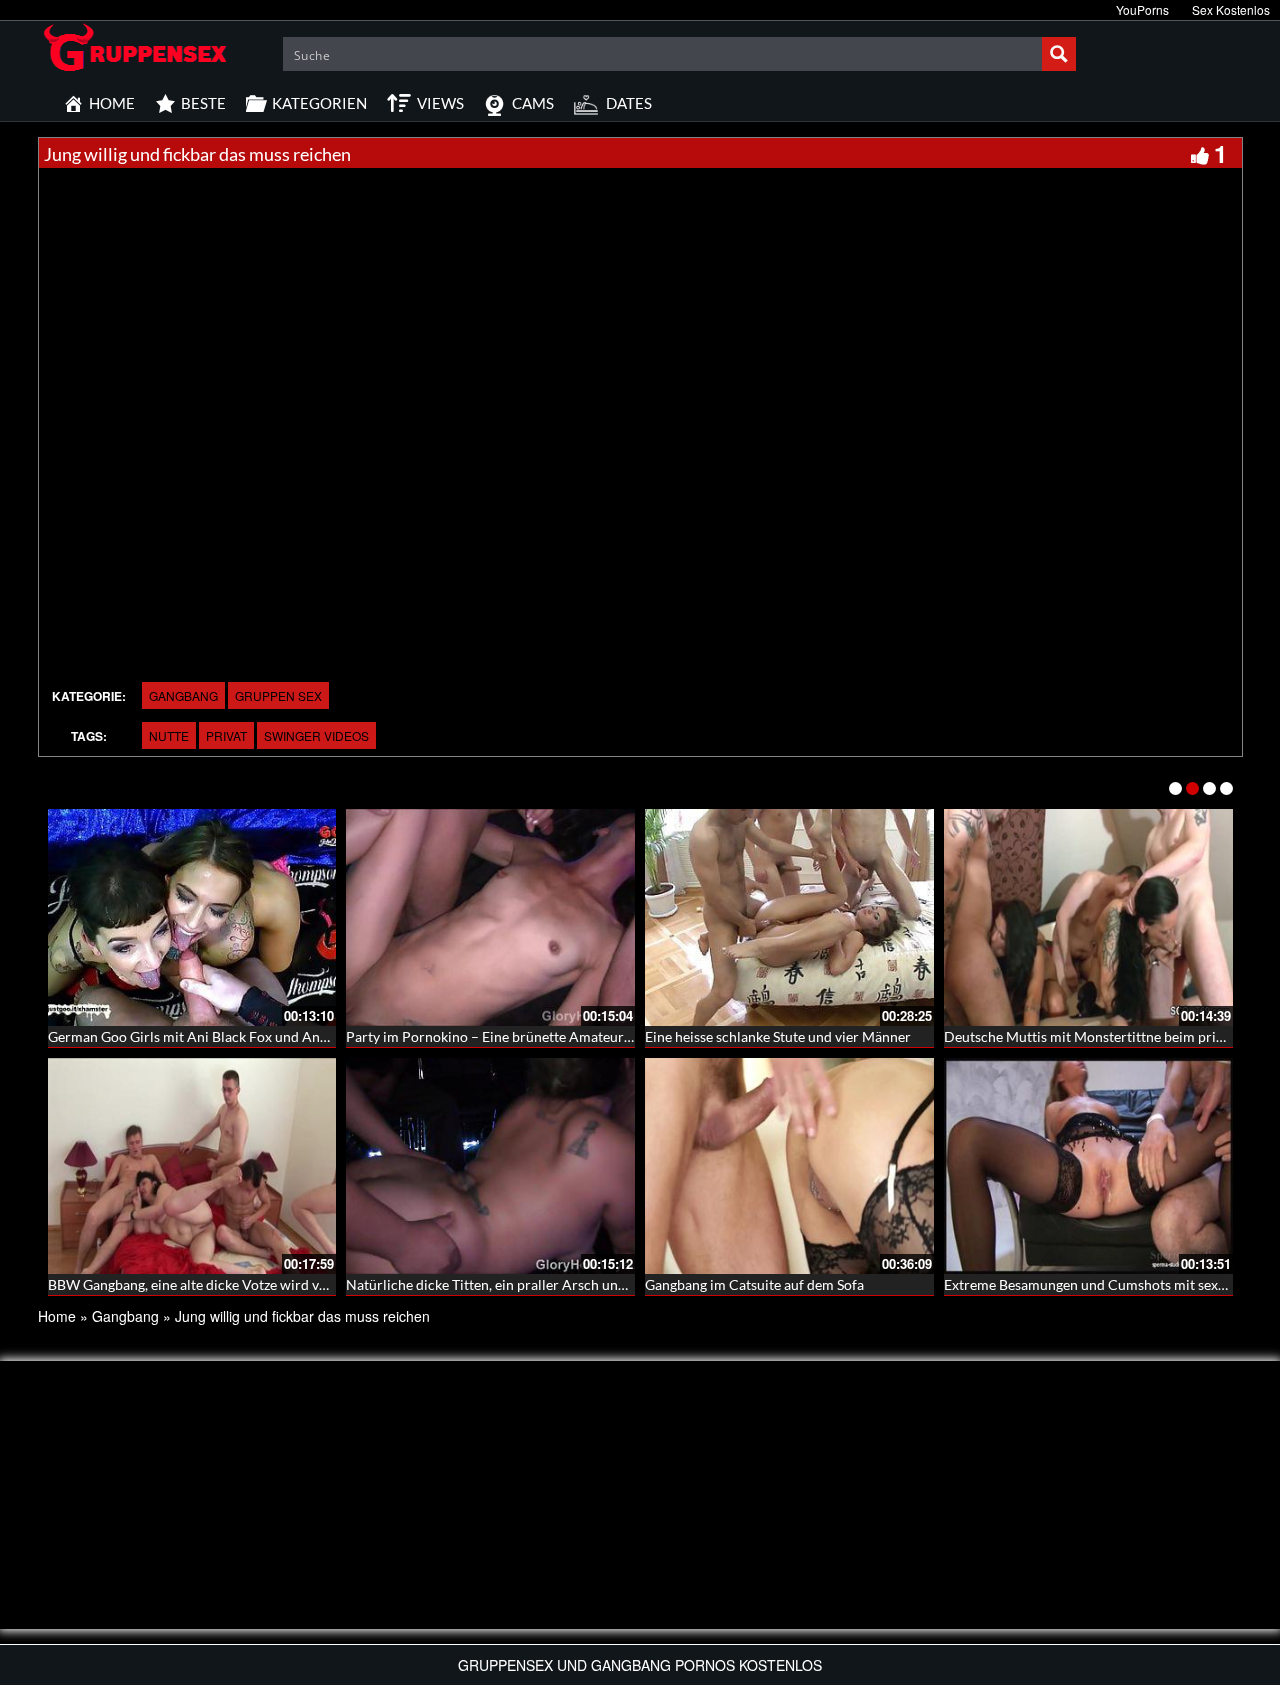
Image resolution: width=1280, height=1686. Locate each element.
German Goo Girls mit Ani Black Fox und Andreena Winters (232, 1036)
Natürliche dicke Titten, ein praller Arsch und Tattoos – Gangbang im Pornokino (592, 1284)
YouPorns (1142, 9)
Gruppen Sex (278, 695)
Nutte (169, 735)
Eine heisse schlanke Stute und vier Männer (778, 1036)
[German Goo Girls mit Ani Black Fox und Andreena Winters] (192, 917)
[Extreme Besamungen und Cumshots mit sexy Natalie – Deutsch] (1088, 1166)
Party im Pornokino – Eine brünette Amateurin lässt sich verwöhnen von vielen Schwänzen (626, 1036)
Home (57, 1316)
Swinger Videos (316, 735)
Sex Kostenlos (1231, 9)
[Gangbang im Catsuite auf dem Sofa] (789, 1166)
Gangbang (183, 695)
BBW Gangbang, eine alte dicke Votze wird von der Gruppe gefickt (250, 1284)
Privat (226, 735)
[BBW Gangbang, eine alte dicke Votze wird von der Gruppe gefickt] (192, 1166)
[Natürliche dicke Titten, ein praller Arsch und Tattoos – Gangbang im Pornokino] (490, 1166)
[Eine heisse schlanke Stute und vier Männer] (789, 917)
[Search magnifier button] (1059, 54)
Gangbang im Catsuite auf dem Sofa (754, 1284)
